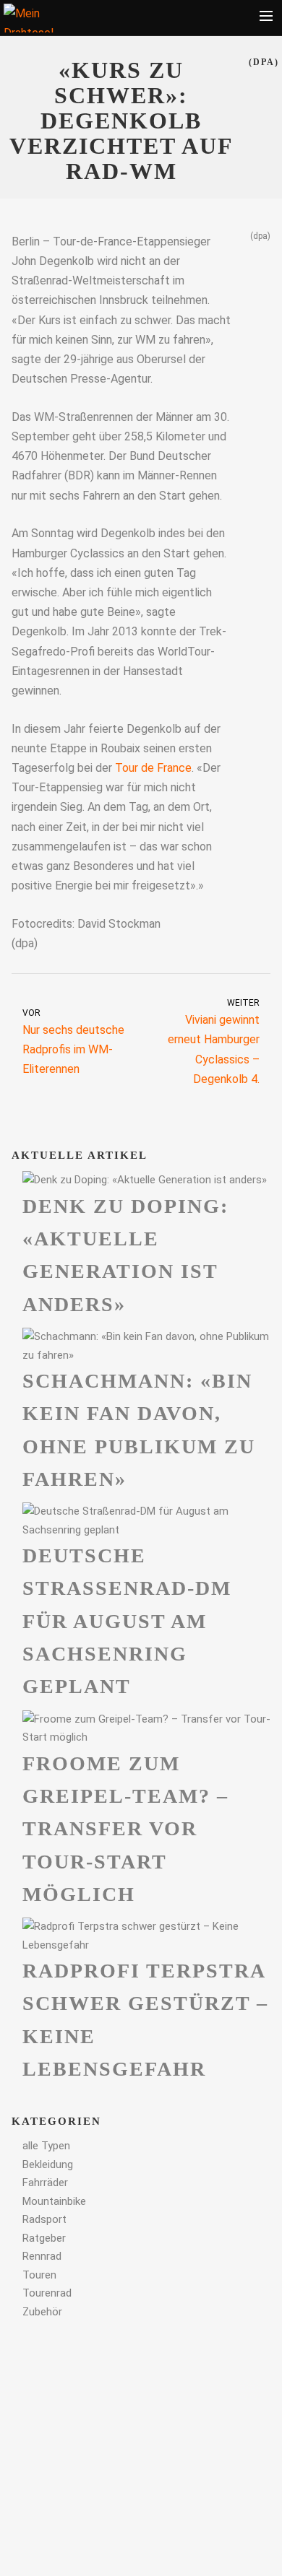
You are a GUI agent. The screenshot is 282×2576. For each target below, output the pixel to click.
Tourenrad (47, 2293)
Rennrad (42, 2256)
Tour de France (153, 768)
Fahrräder (45, 2183)
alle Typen (46, 2146)
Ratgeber (44, 2238)
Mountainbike (54, 2201)
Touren (39, 2275)
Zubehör (42, 2312)
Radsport (44, 2219)
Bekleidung (48, 2164)
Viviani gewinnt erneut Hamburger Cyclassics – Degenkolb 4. (214, 1042)
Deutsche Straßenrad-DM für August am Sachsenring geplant (127, 1621)
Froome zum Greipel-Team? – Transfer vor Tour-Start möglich (125, 1829)
